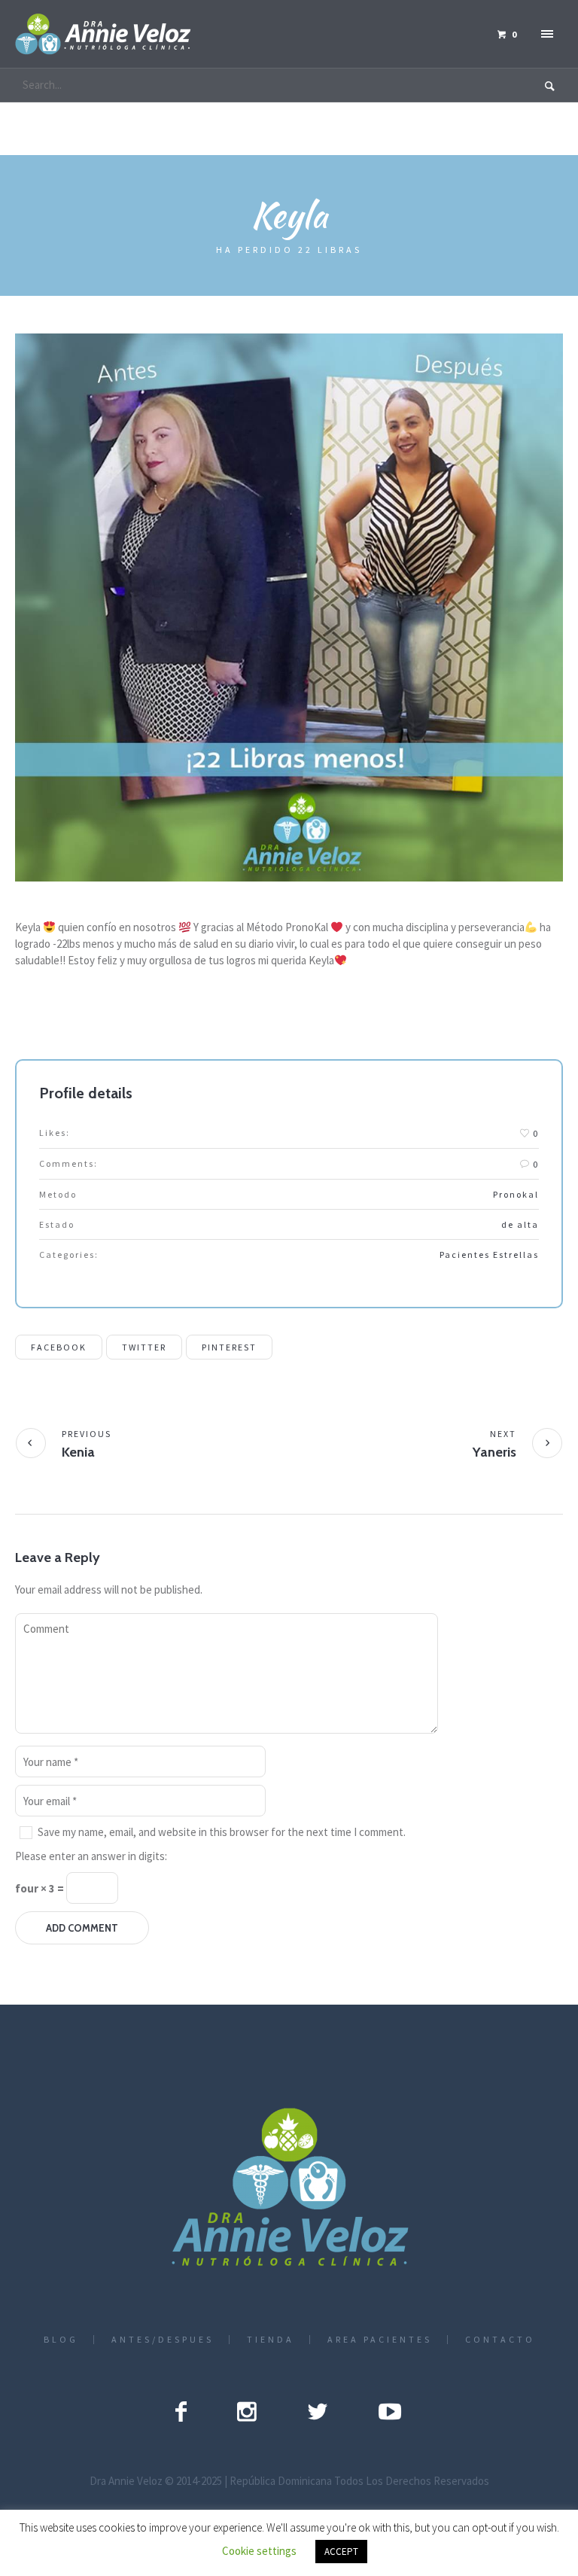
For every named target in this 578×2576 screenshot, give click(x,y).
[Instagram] (247, 2411)
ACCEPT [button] (341, 2552)
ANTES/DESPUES (163, 2340)
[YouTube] (390, 2411)
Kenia (78, 1452)
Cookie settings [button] (259, 2551)
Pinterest (229, 1347)
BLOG (61, 2340)
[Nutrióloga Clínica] (289, 2189)
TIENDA (271, 2340)
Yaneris (494, 1452)
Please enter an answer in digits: (91, 1856)
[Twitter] (318, 2411)
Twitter (144, 1347)
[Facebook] (181, 2411)
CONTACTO (500, 2340)
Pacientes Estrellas (489, 1255)
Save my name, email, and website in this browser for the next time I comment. (222, 1832)
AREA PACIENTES (380, 2340)
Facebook (59, 1347)
